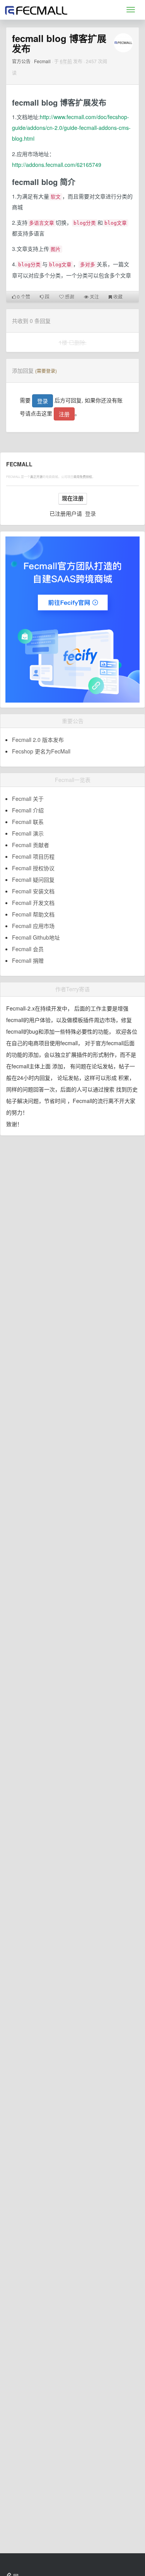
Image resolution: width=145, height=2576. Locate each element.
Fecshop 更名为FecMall (41, 751)
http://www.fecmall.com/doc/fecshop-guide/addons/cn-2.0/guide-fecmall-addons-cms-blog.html (71, 128)
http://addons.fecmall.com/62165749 (57, 165)
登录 (43, 401)
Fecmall (42, 61)
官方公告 (21, 61)
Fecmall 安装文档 (33, 891)
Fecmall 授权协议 (33, 868)
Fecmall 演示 (28, 833)
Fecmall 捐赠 (28, 960)
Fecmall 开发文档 (33, 903)
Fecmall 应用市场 (33, 926)
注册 (64, 414)
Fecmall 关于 (28, 799)
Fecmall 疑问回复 (33, 879)
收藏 (117, 297)
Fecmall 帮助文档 (33, 914)
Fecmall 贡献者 (31, 845)
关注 (94, 297)
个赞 (24, 297)
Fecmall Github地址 (36, 937)
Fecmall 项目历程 (33, 856)
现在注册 (73, 498)
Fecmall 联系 (28, 822)
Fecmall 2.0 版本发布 (38, 740)
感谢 (69, 297)
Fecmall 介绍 (28, 810)
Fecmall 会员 (28, 949)
